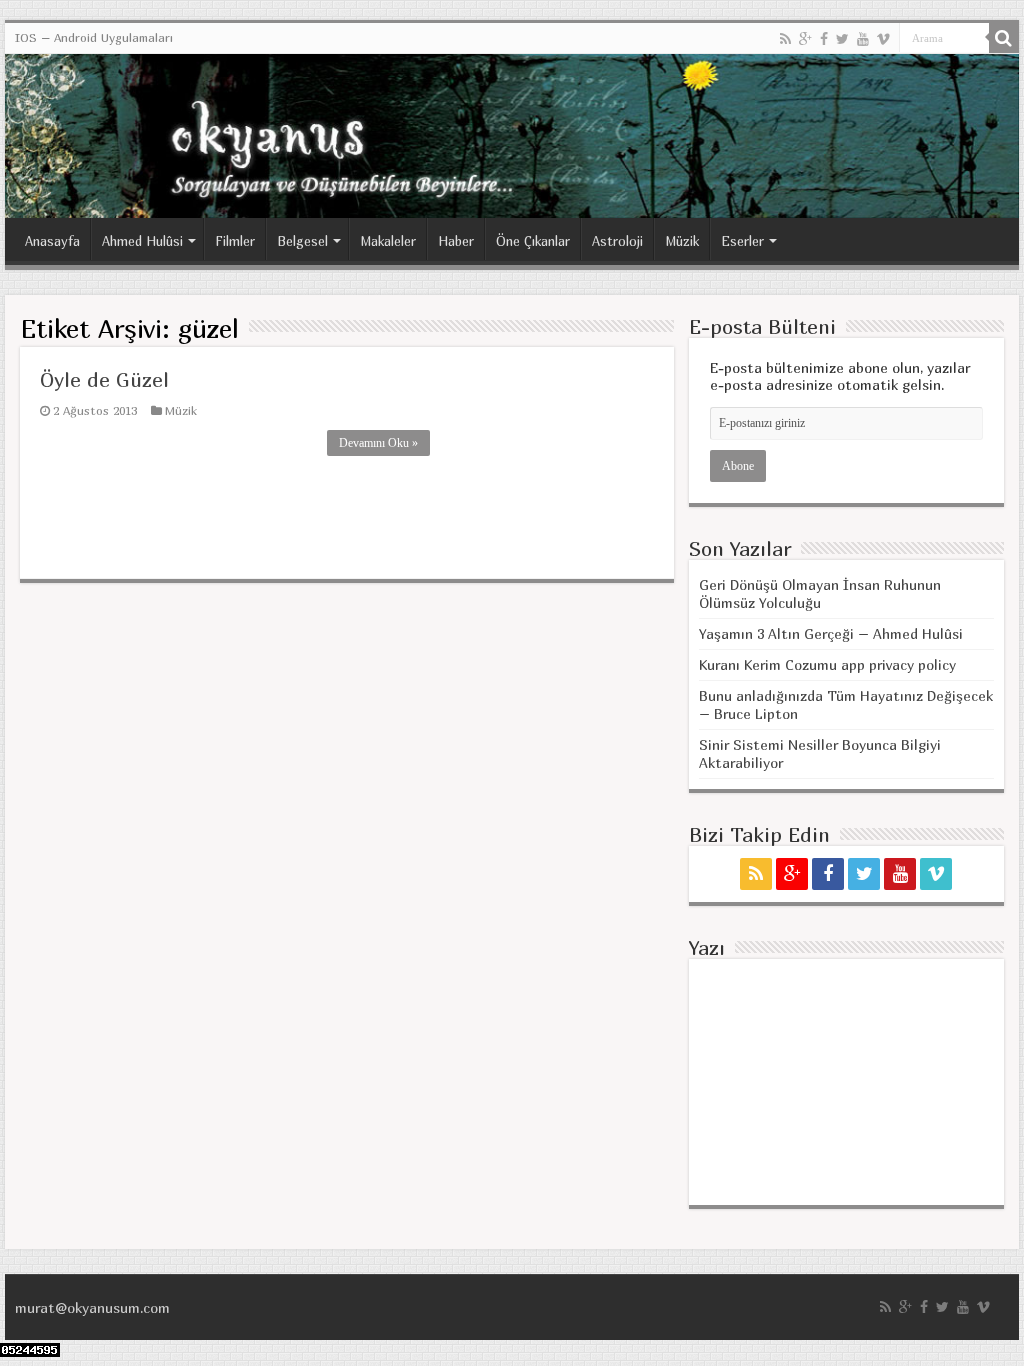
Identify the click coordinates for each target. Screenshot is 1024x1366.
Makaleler (388, 241)
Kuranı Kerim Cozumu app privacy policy (827, 664)
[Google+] (805, 39)
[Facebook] (824, 39)
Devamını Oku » (378, 443)
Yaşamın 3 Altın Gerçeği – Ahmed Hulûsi (831, 633)
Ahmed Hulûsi (142, 241)
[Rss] (785, 39)
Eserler (742, 241)
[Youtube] (863, 39)
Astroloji (617, 241)
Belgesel (302, 241)
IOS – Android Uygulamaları (94, 37)
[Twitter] (842, 39)
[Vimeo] (883, 39)
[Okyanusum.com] (512, 136)
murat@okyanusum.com (92, 1307)
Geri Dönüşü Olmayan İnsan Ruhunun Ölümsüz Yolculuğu (820, 593)
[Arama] (1004, 38)
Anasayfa (52, 241)
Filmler (235, 241)
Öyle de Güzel (104, 379)
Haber (456, 241)
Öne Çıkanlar (533, 241)
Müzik (682, 241)
